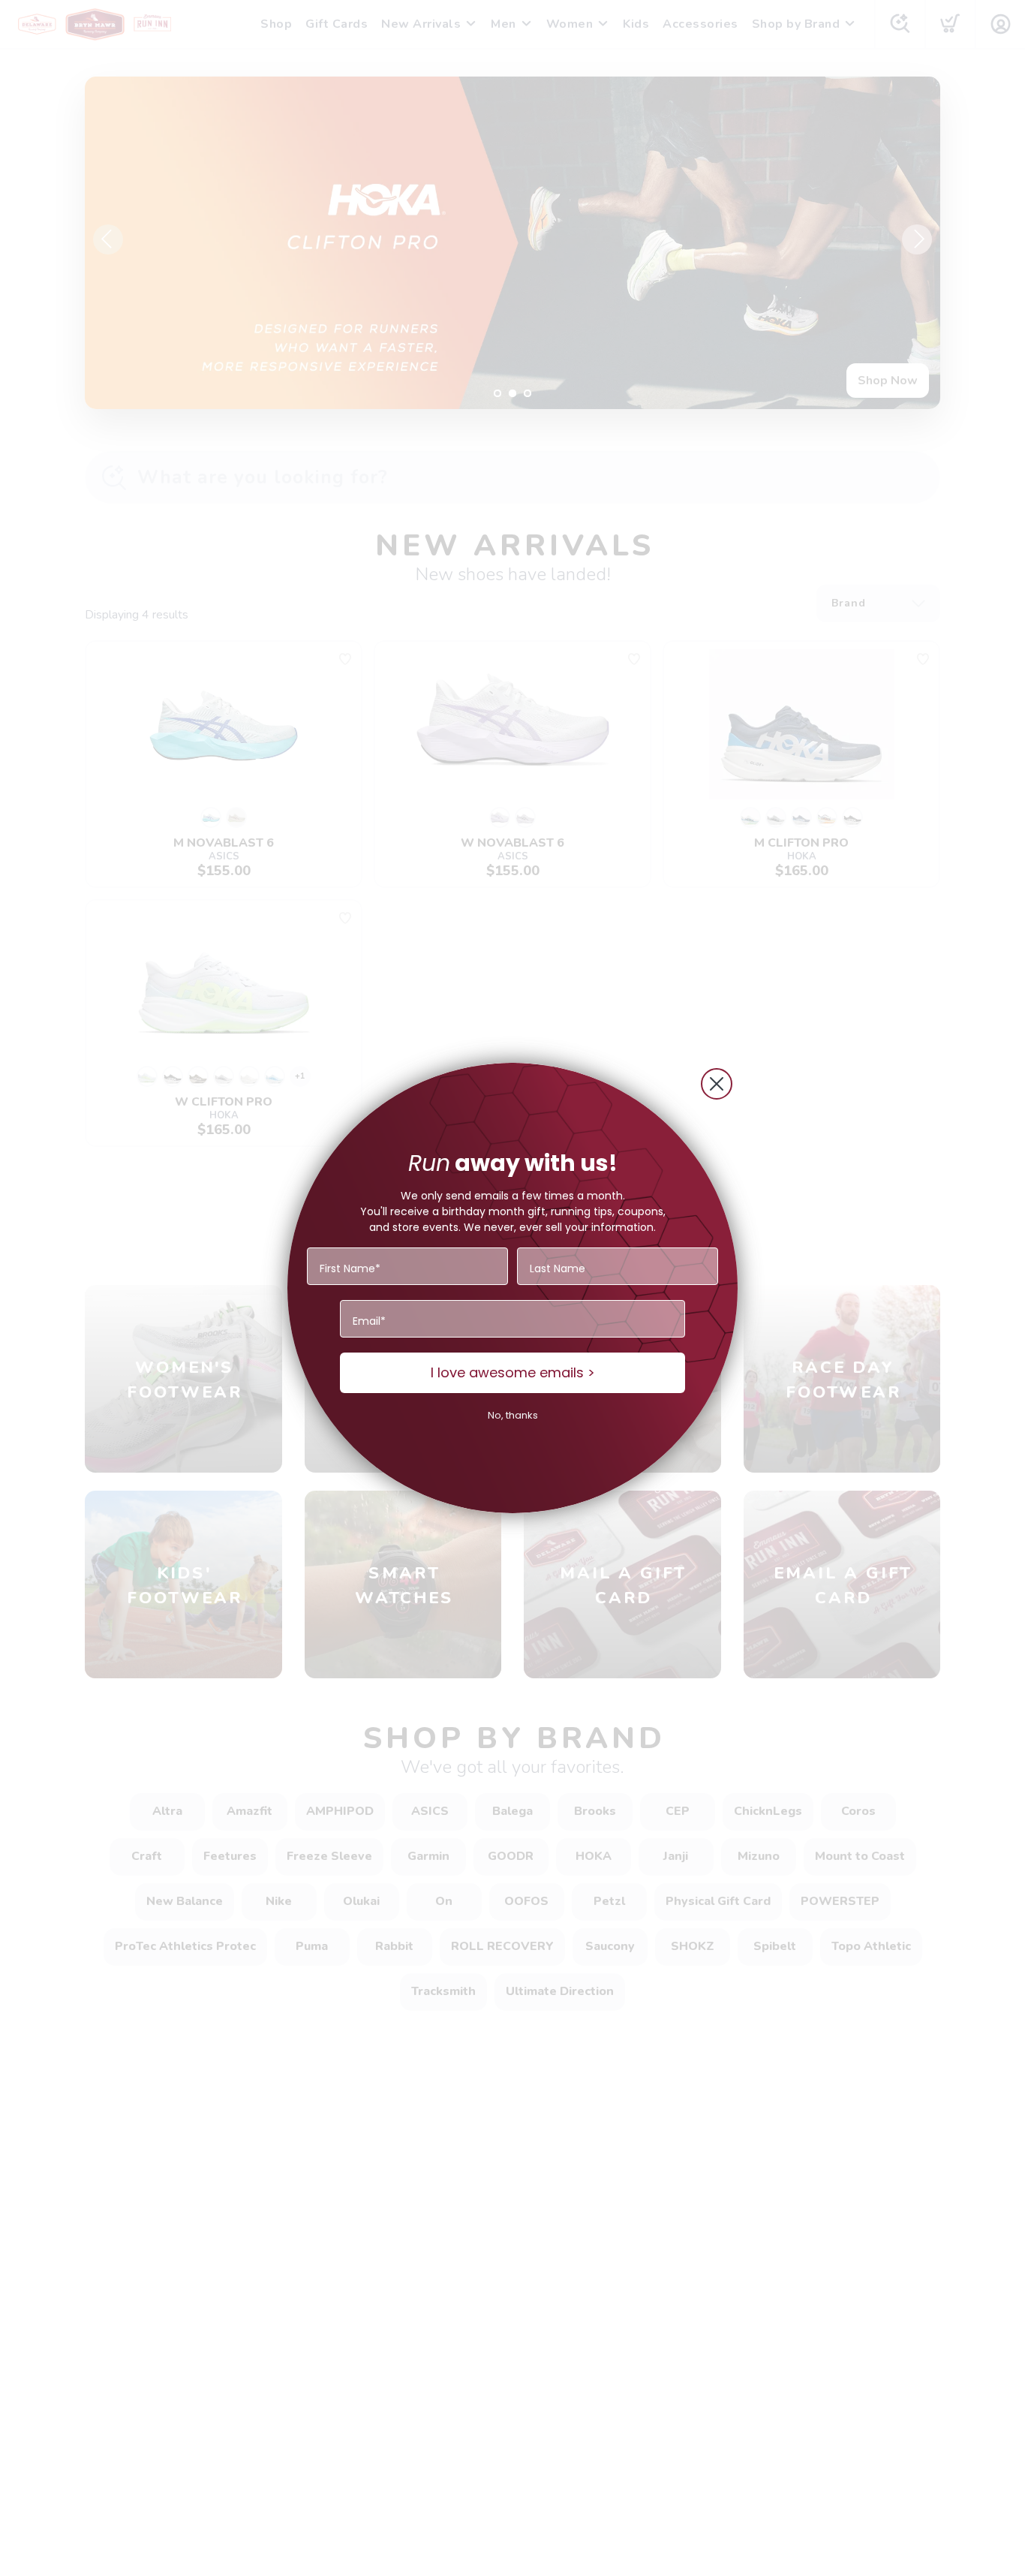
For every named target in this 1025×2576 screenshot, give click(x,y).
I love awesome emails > (513, 1372)
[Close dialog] (717, 1084)
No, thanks (513, 1415)
